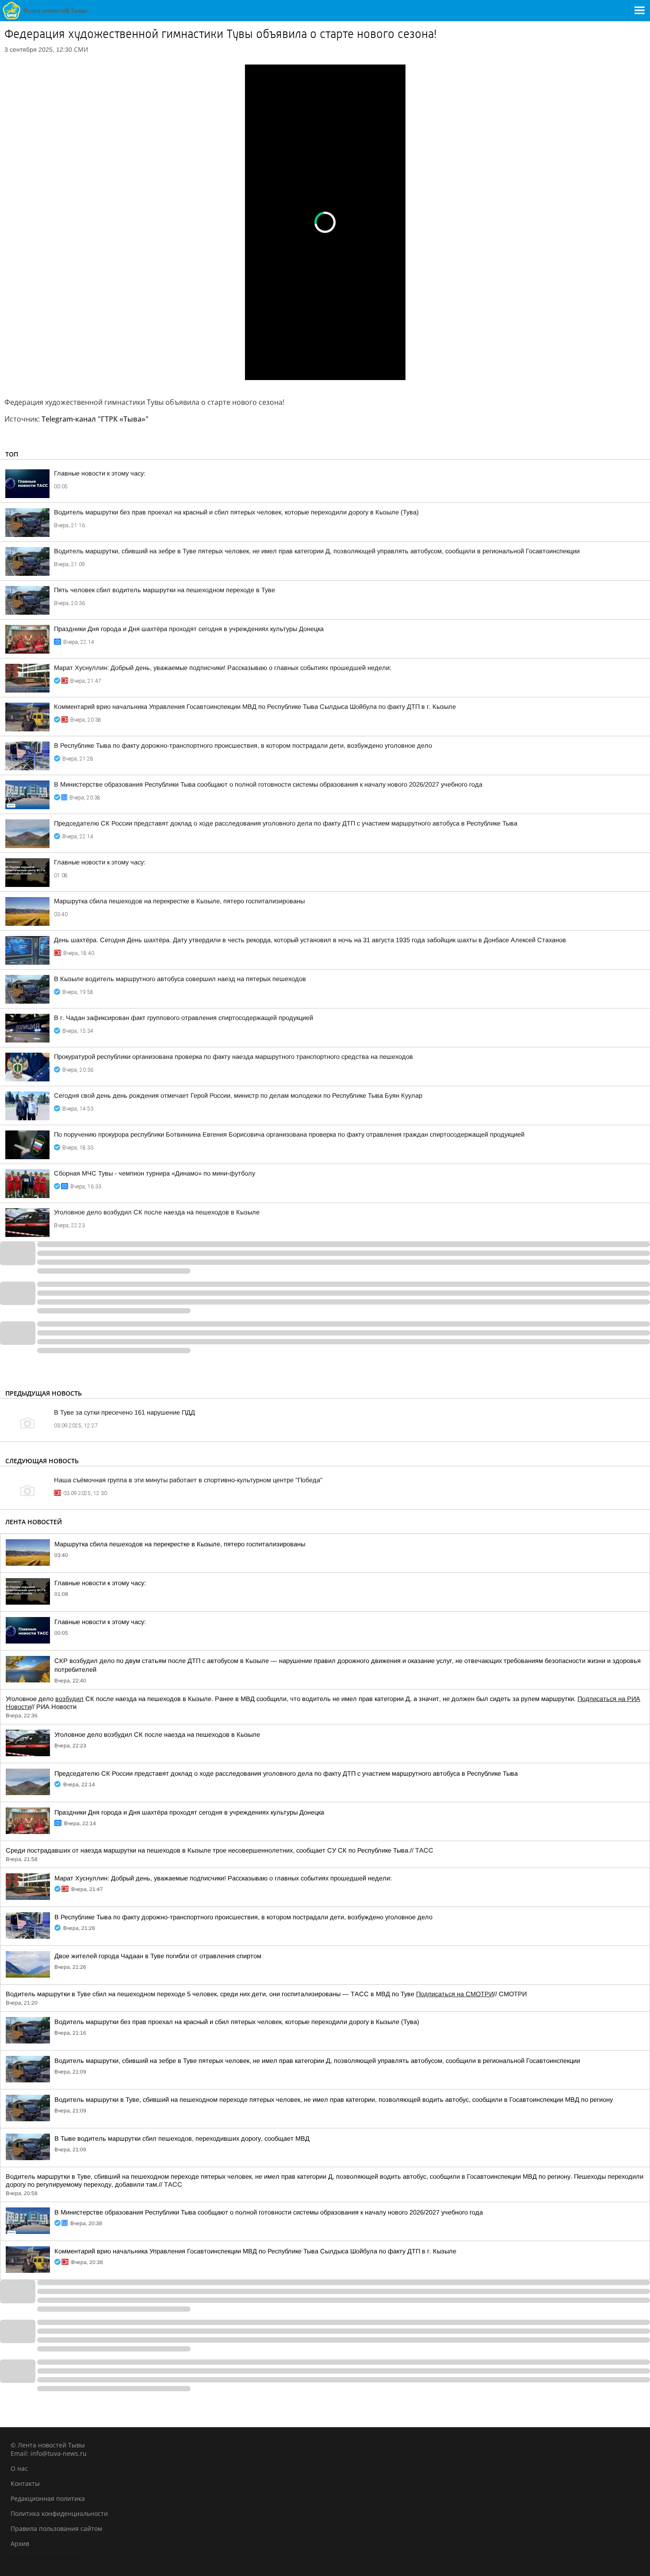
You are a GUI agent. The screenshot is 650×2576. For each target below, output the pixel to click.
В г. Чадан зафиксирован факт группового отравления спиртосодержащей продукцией (184, 1018)
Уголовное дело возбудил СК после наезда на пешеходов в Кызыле (157, 1212)
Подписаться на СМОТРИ (455, 1994)
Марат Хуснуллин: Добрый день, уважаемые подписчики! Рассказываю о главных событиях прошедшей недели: (223, 668)
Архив (20, 2544)
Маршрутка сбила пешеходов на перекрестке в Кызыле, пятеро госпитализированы (179, 901)
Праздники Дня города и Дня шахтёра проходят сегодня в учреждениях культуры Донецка (189, 629)
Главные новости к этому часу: (100, 473)
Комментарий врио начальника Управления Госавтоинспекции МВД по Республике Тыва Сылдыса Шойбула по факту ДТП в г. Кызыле (255, 707)
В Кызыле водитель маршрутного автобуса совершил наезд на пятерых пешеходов (180, 979)
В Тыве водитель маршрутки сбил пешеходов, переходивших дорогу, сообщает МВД (182, 2138)
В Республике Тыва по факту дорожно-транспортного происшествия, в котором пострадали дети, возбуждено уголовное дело (243, 746)
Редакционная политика (48, 2498)
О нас (19, 2468)
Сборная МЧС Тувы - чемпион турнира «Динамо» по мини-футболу (155, 1173)
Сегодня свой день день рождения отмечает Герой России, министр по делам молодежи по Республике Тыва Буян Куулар (238, 1096)
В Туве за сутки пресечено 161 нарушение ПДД (124, 1412)
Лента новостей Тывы (44, 2559)
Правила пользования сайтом (56, 2528)
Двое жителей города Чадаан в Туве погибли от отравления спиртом (158, 1956)
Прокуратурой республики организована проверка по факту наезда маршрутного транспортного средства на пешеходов (233, 1057)
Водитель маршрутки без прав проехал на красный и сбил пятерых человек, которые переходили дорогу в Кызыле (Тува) (236, 512)
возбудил (69, 1699)
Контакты (25, 2483)
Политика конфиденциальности (59, 2513)
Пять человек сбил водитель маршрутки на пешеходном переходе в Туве (164, 590)
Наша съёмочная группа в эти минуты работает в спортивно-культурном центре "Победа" (188, 1480)
